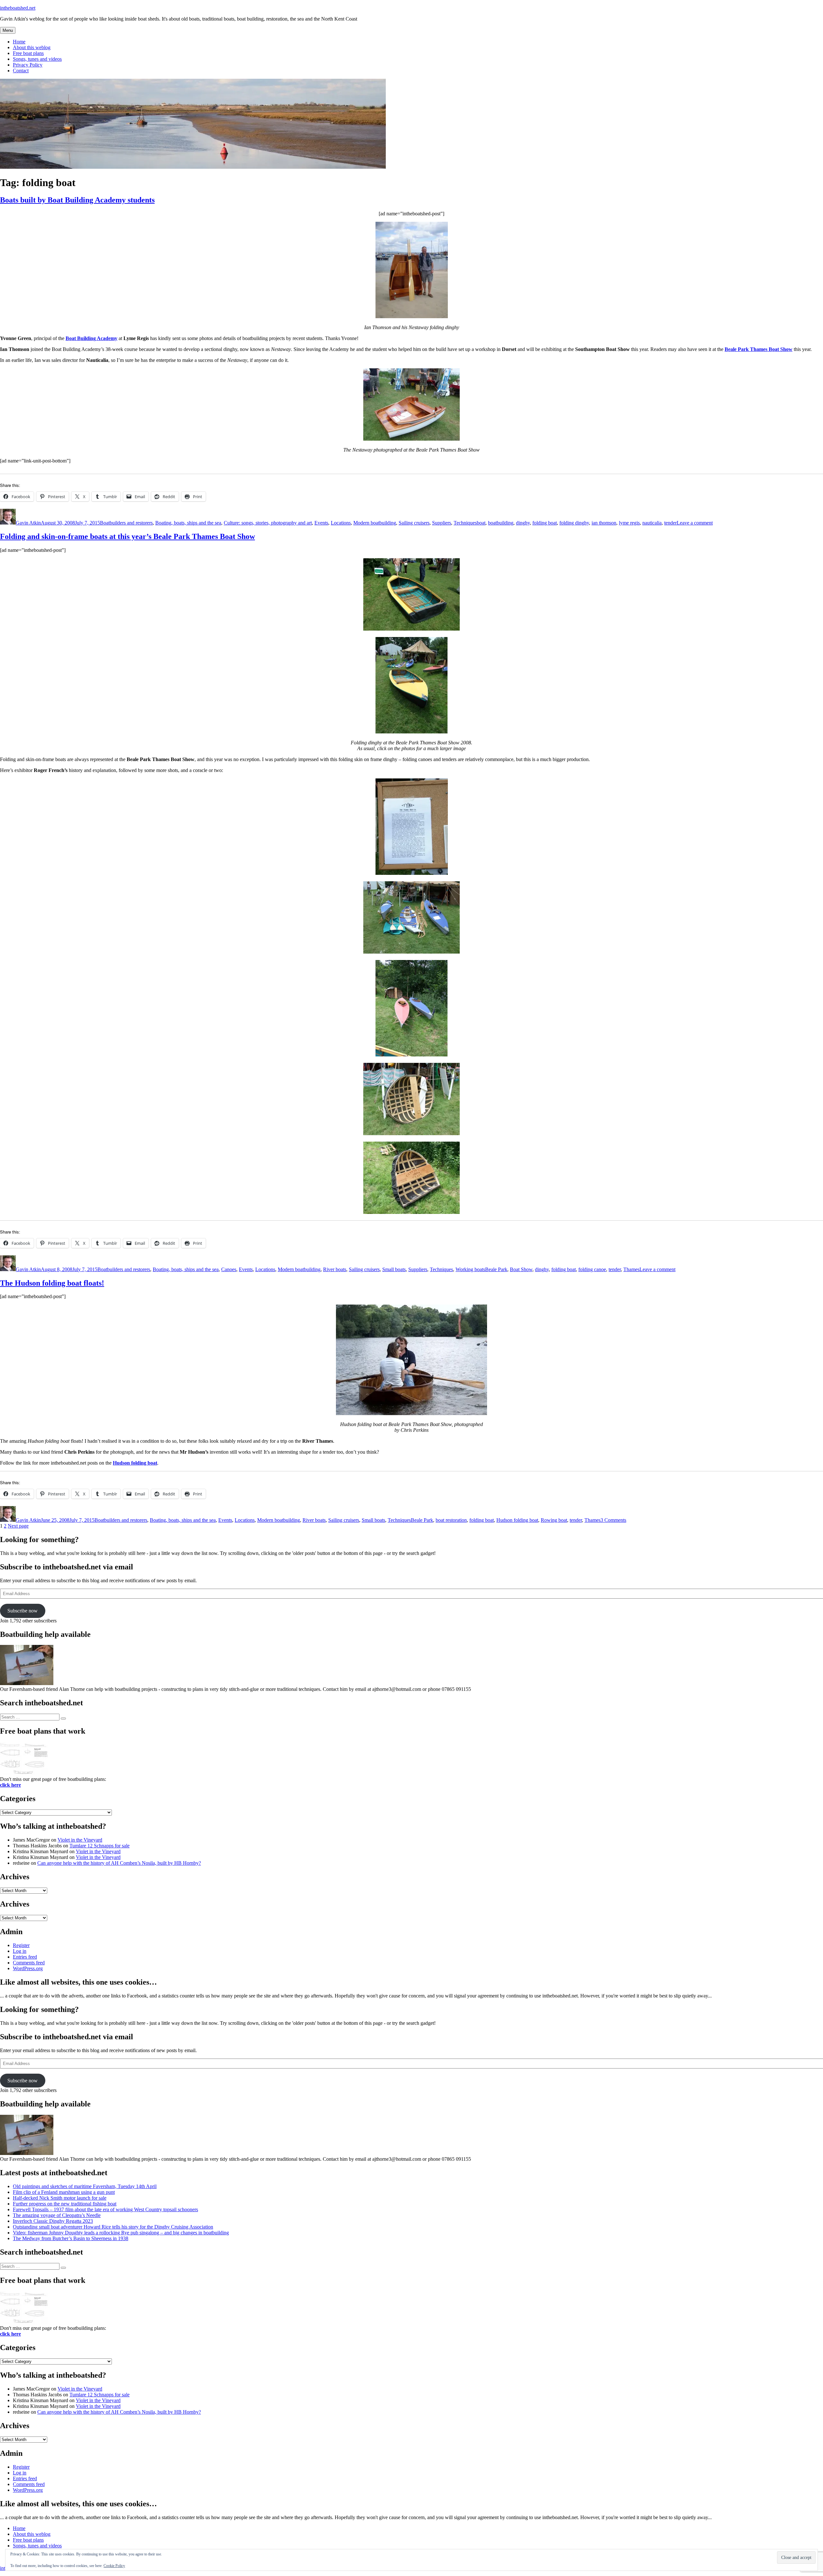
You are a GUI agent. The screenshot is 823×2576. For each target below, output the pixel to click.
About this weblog (32, 47)
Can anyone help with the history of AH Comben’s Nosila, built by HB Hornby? (119, 1863)
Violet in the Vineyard (80, 1840)
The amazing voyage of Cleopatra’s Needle (57, 2215)
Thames (631, 1269)
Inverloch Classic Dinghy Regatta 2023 (53, 2221)
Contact (21, 71)
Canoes (229, 1269)
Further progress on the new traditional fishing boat (65, 2204)
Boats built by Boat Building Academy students (77, 200)
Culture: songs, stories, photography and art (268, 523)
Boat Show (521, 1269)
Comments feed (29, 1963)
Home (19, 42)
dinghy (523, 523)
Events (321, 523)
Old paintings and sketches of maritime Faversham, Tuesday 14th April (85, 2186)
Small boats (394, 1269)
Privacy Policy (28, 65)
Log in (20, 1951)
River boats (335, 1269)
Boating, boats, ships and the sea (188, 523)
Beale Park (496, 1269)
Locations (341, 523)
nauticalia (652, 523)
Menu (8, 30)
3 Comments (613, 1520)
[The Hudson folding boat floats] (411, 1413)
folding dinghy (574, 523)
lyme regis (629, 523)
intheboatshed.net (18, 8)
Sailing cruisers (414, 523)
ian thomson (604, 523)
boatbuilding (501, 523)
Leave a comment (695, 523)
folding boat (545, 523)
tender (670, 523)
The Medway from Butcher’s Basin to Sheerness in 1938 (71, 2238)
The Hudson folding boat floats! (52, 1283)
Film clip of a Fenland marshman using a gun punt (64, 2192)
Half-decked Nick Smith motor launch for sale (60, 2198)
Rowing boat (554, 1520)
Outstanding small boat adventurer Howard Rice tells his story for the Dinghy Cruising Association (113, 2227)
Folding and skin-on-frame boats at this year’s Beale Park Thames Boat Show (127, 536)
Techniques (465, 523)
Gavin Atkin (28, 523)
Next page (18, 1526)
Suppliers (442, 523)
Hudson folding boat (135, 1463)
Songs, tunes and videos (37, 59)
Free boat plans (28, 53)
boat (481, 523)
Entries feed (25, 1957)
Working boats (470, 1269)
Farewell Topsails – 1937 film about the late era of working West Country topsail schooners (105, 2209)
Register (21, 1945)
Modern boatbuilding (375, 523)
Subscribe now (23, 1611)
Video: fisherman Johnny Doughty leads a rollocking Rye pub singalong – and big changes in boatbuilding (121, 2233)
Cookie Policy (114, 2566)
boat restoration (451, 1520)
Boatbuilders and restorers (126, 523)
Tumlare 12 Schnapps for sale (99, 1846)
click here (10, 1785)
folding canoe (592, 1269)
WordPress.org (28, 1968)
